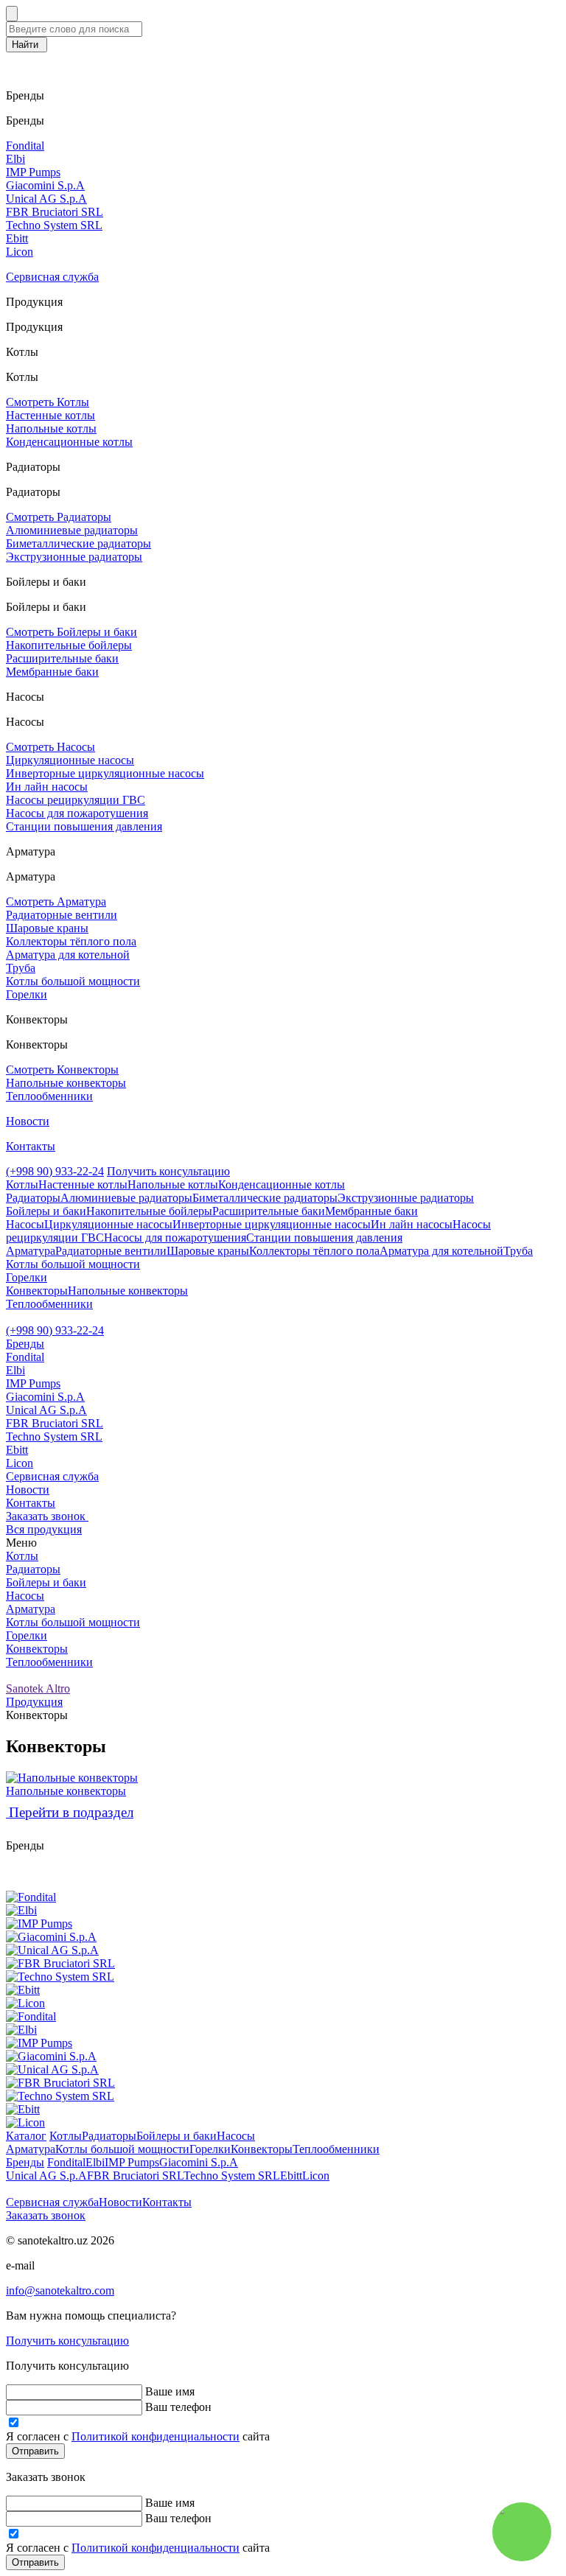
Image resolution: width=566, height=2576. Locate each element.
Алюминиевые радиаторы (72, 530)
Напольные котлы (51, 428)
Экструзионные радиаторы (74, 557)
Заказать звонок (46, 2215)
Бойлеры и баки (46, 1582)
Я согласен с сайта (138, 2436)
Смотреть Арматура (56, 902)
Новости (28, 1121)
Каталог (26, 2136)
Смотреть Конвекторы (62, 1070)
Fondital (25, 146)
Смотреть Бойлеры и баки (71, 632)
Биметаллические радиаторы (78, 543)
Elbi (15, 159)
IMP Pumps (33, 172)
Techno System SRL (54, 225)
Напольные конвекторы (66, 1083)
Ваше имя (170, 2391)
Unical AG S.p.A (46, 199)
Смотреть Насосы (50, 747)
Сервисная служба (52, 277)
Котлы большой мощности (73, 981)
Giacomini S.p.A (45, 185)
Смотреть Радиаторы (59, 517)
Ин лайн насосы (47, 787)
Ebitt (17, 238)
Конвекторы (37, 1649)
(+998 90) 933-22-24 (55, 1171)
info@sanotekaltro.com (60, 2290)
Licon (20, 252)
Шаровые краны (47, 928)
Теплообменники (49, 1096)
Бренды (25, 1344)
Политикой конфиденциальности (156, 2436)
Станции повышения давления (84, 826)
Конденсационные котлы (69, 442)
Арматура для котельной (68, 955)
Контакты (31, 1146)
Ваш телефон (178, 2407)
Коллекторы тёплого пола (71, 941)
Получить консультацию (168, 1171)
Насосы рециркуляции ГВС (76, 800)
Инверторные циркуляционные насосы (105, 773)
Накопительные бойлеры (69, 645)
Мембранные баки (52, 672)
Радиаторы (33, 1569)
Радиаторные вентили (62, 915)
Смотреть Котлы (48, 402)
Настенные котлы (50, 415)
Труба (21, 968)
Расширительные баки (62, 658)
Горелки (27, 994)
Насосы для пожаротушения (77, 813)
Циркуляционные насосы (70, 760)
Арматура (31, 1609)
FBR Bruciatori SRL (55, 212)
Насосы (25, 1596)
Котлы (22, 1556)
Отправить (35, 2451)
